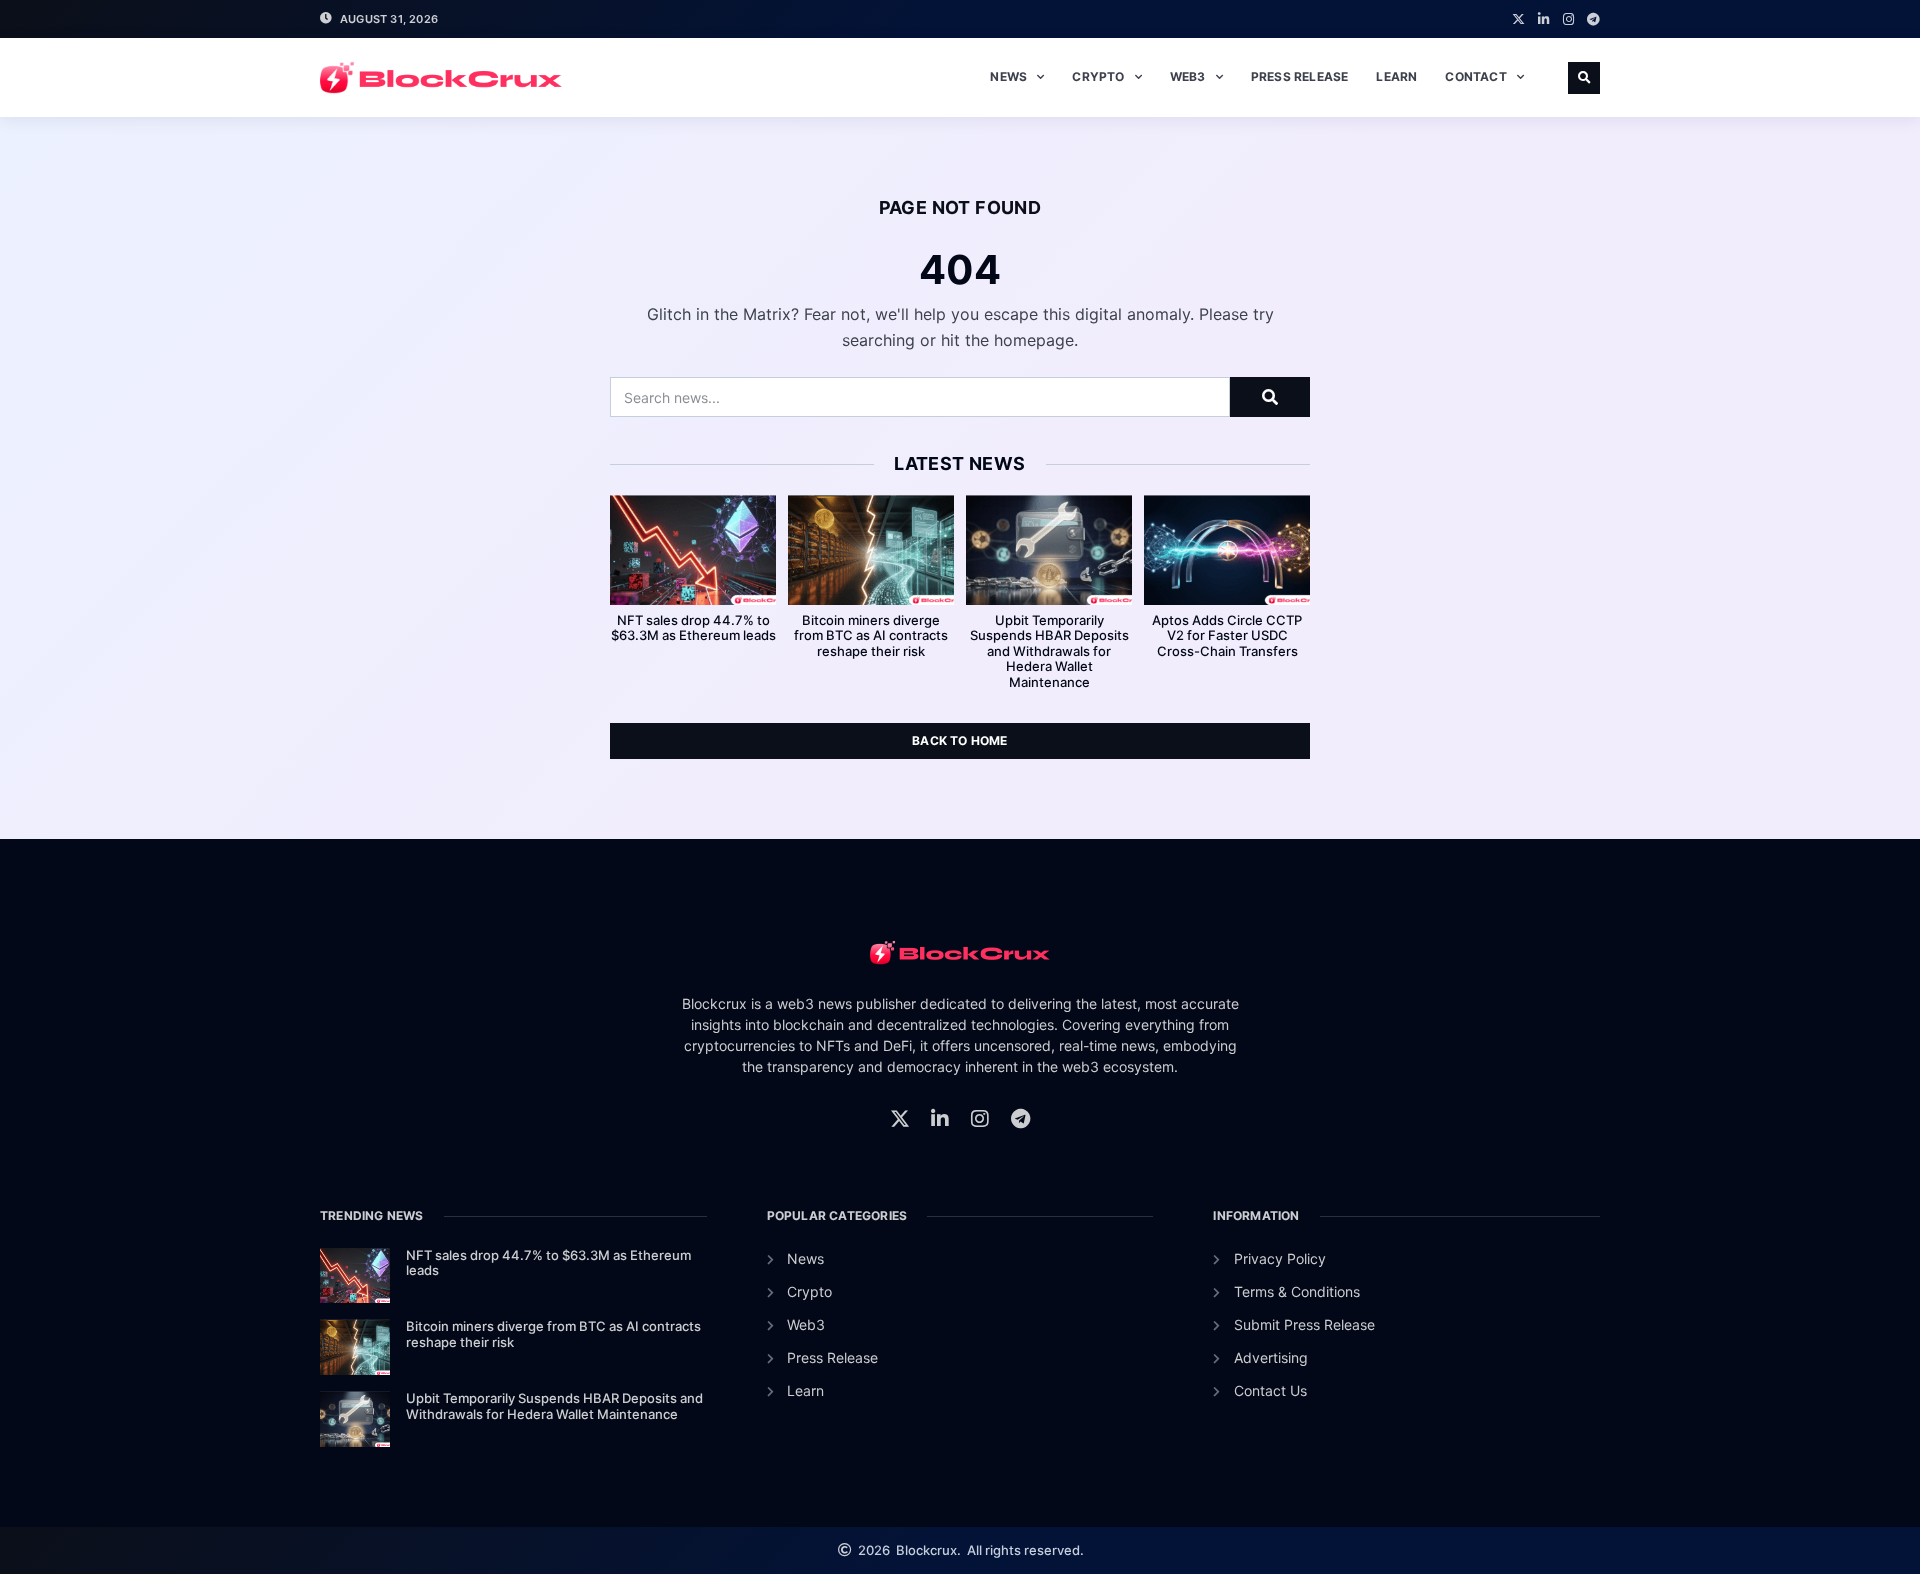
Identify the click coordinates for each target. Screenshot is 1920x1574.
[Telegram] (1593, 19)
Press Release (1300, 76)
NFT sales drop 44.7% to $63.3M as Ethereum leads (693, 628)
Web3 (1188, 76)
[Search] (1270, 397)
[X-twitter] (1518, 19)
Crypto (1098, 76)
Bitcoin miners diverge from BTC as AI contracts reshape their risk (871, 635)
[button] (1584, 78)
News (1008, 76)
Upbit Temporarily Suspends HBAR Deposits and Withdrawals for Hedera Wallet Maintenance (1049, 651)
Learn (1396, 76)
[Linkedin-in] (1543, 19)
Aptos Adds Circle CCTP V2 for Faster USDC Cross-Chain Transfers (1227, 635)
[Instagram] (1568, 19)
